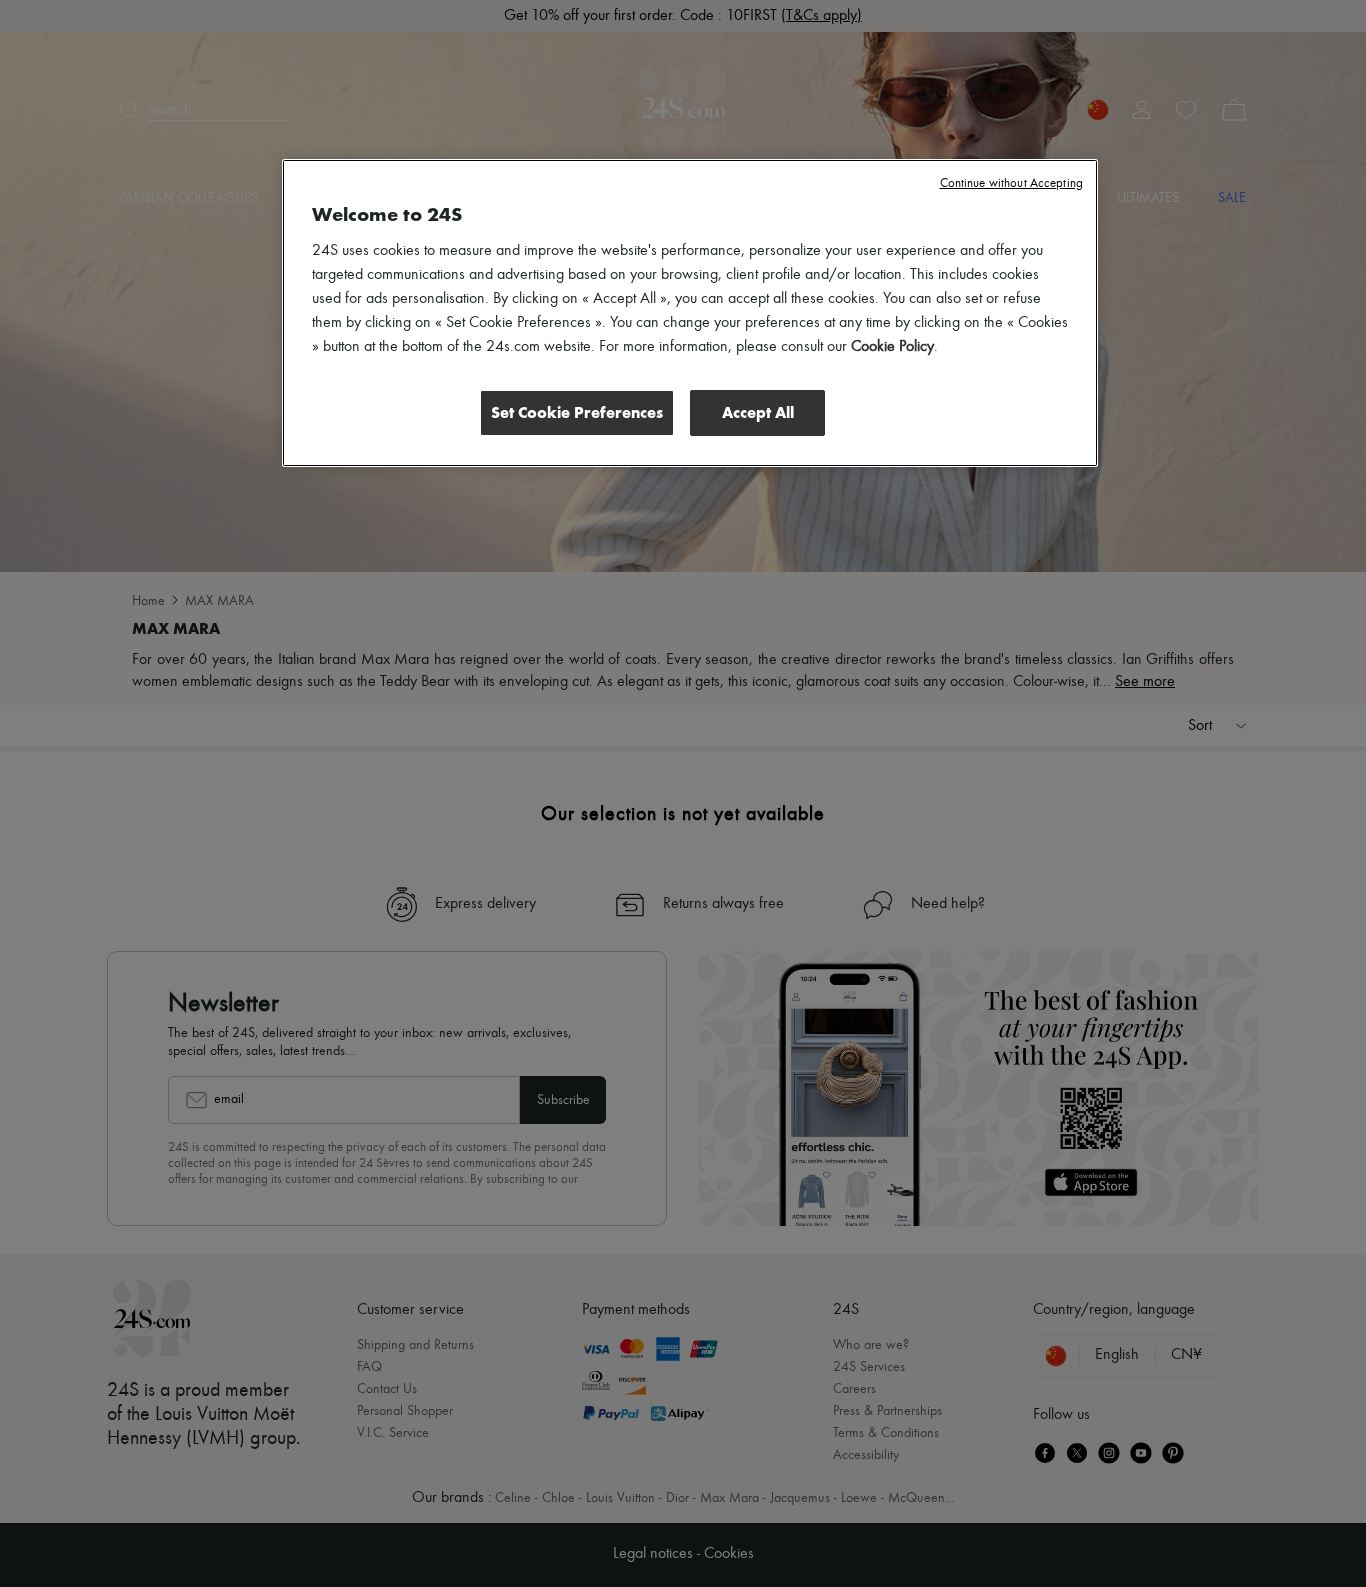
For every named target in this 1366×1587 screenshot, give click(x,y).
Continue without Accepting (1011, 183)
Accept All (758, 412)
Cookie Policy (892, 347)
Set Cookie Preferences (577, 412)
